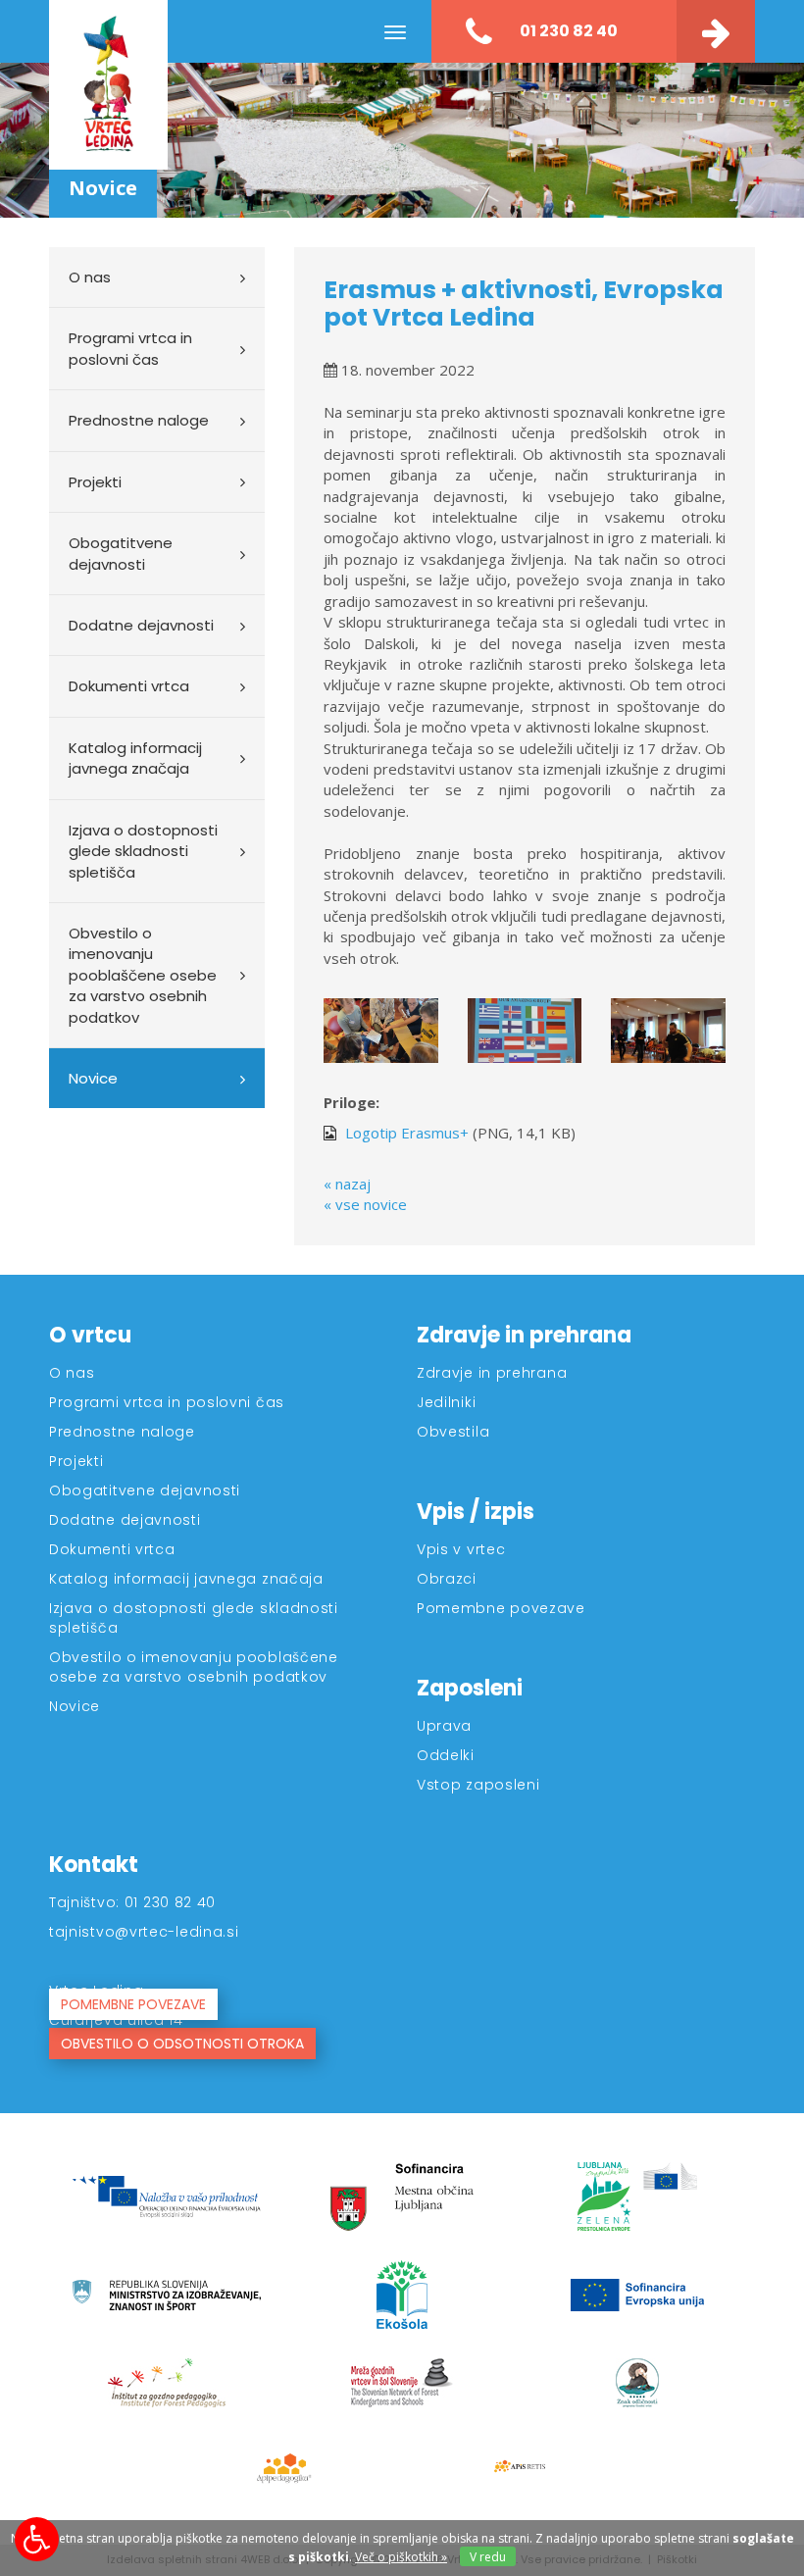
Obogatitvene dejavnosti (121, 553)
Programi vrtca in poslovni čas (130, 348)
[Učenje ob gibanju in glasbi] (668, 1031)
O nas (90, 277)
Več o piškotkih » (401, 2557)
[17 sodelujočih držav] (525, 1031)
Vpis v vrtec (461, 1549)
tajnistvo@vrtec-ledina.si (144, 1932)
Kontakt (94, 1865)
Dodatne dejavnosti (141, 625)
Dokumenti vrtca (129, 686)
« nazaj (347, 1184)
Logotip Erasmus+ (405, 1133)
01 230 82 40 (567, 31)
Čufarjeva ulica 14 (116, 2020)
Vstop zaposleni (478, 1785)
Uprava (444, 1726)
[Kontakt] (716, 31)
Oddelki (446, 1755)
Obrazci (447, 1579)
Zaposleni (470, 1688)
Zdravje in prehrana (524, 1335)
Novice (93, 1078)
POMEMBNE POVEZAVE (133, 2004)
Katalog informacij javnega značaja (135, 758)
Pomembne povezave (501, 1608)
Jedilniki (446, 1402)
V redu (488, 2557)
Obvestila (453, 1432)
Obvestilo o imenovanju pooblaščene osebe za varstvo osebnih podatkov (143, 975)
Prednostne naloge (139, 420)
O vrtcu (90, 1335)
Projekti (95, 482)
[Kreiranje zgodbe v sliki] (381, 1031)
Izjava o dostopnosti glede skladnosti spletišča (143, 851)
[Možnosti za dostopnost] (37, 2539)
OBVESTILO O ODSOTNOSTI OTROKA (182, 2044)
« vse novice (365, 1204)
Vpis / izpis (476, 1512)
